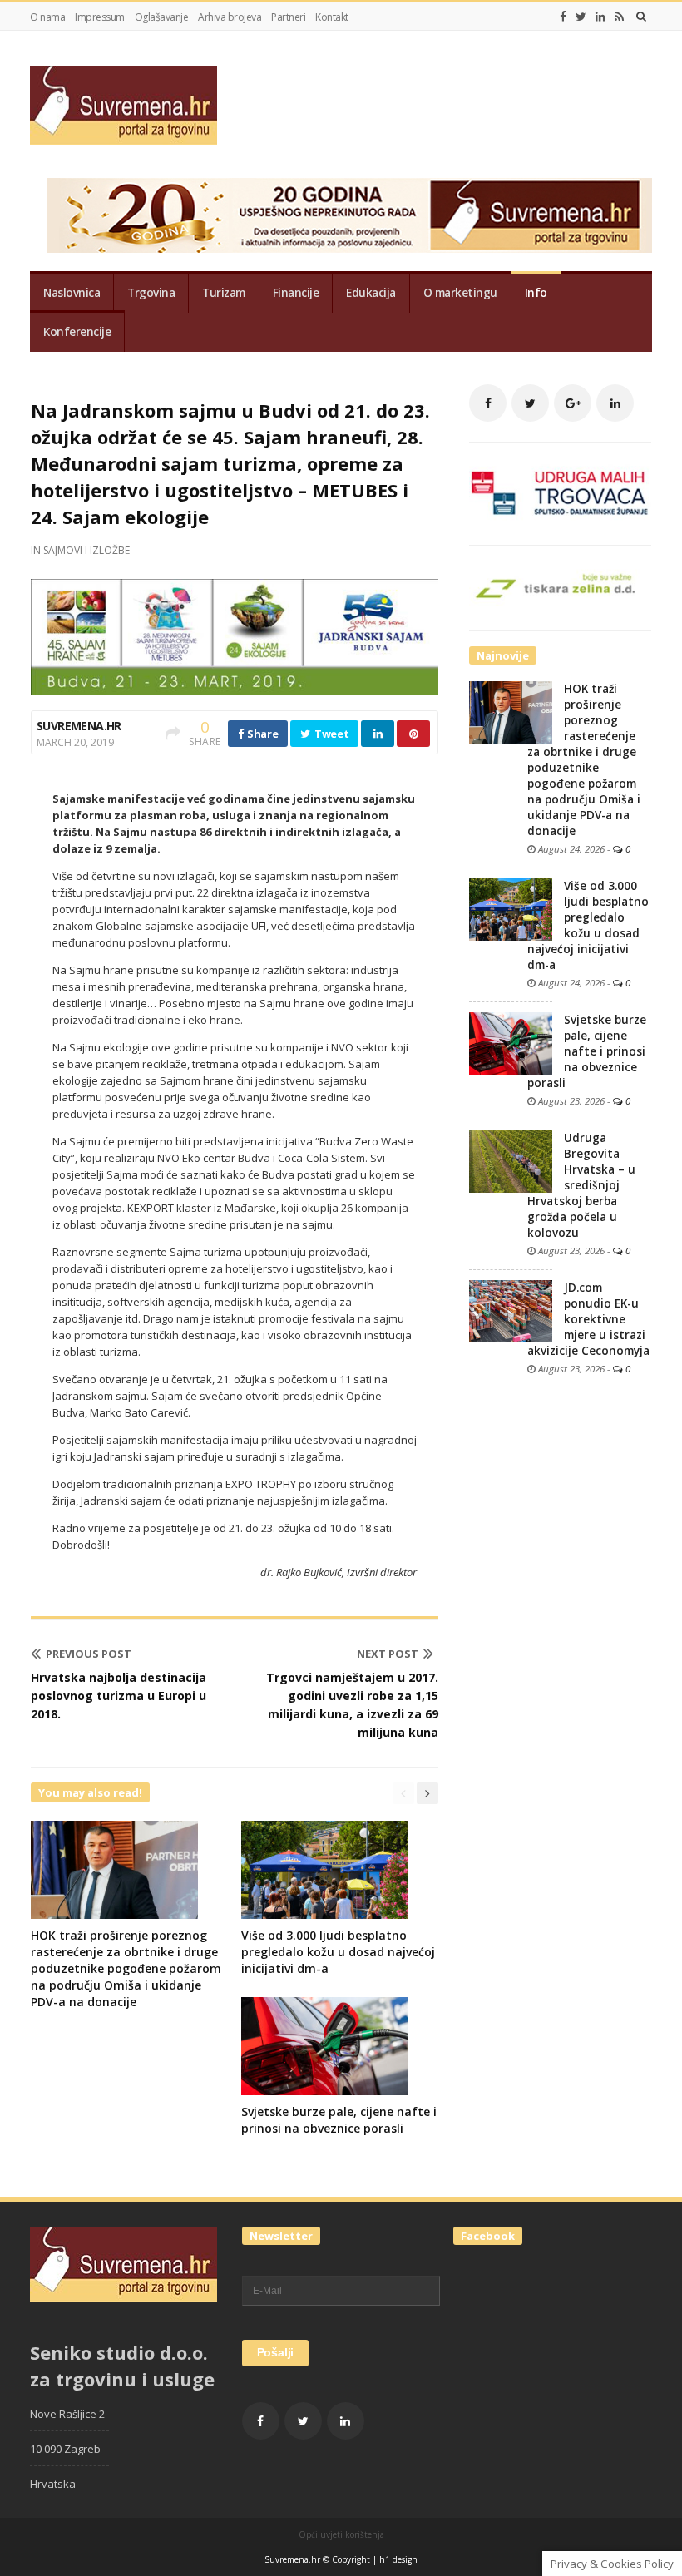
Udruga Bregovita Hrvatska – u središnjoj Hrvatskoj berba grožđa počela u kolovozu (581, 1185)
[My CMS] (124, 105)
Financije (296, 293)
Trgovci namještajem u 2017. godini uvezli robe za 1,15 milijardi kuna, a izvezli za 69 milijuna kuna (352, 1705)
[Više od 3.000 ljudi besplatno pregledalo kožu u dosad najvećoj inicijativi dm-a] (511, 908)
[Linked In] (600, 17)
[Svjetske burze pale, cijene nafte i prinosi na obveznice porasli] (511, 1042)
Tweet (330, 734)
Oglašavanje (162, 17)
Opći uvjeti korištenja (341, 2534)
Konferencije (77, 332)
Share (261, 734)
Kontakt (332, 17)
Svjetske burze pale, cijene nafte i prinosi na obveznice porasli (339, 2120)
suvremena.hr (79, 726)
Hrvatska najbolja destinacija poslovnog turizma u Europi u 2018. (119, 1696)
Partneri (288, 17)
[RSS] (619, 17)
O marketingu (460, 293)
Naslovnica (72, 293)
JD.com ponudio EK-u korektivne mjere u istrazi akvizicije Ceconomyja (588, 1319)
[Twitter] (581, 17)
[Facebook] (563, 17)
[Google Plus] (573, 403)
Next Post (388, 1654)
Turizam (224, 293)
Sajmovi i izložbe (86, 550)
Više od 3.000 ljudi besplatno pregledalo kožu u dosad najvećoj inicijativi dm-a (338, 1952)
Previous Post (89, 1654)
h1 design (398, 2559)
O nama (47, 17)
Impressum (100, 17)
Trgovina (151, 293)
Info (536, 293)
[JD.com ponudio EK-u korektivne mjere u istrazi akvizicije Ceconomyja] (511, 1310)
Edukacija (371, 293)
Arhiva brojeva (230, 17)
